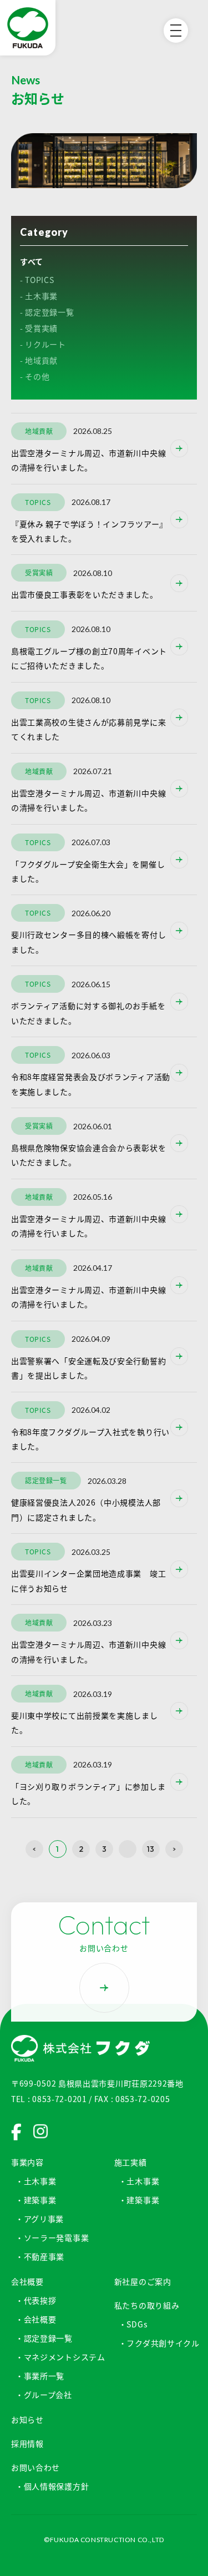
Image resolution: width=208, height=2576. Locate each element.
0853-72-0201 (59, 2099)
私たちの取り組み (147, 2305)
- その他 (35, 376)
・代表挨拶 (36, 2300)
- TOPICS (37, 280)
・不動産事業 (40, 2256)
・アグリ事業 (40, 2219)
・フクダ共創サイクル (159, 2343)
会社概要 (27, 2281)
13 (151, 1849)
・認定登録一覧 (44, 2338)
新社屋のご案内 (143, 2281)
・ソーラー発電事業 (52, 2237)
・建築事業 (36, 2200)
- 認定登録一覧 (47, 312)
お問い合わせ (35, 2467)
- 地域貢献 (39, 360)
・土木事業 (36, 2181)
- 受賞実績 (39, 328)
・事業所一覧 (40, 2376)
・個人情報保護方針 (52, 2486)
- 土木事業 (39, 296)
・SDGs (133, 2324)
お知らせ (27, 2420)
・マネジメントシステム (60, 2357)
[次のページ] (174, 1849)
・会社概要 (36, 2319)
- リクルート (43, 344)
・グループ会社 (44, 2395)
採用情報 (27, 2443)
